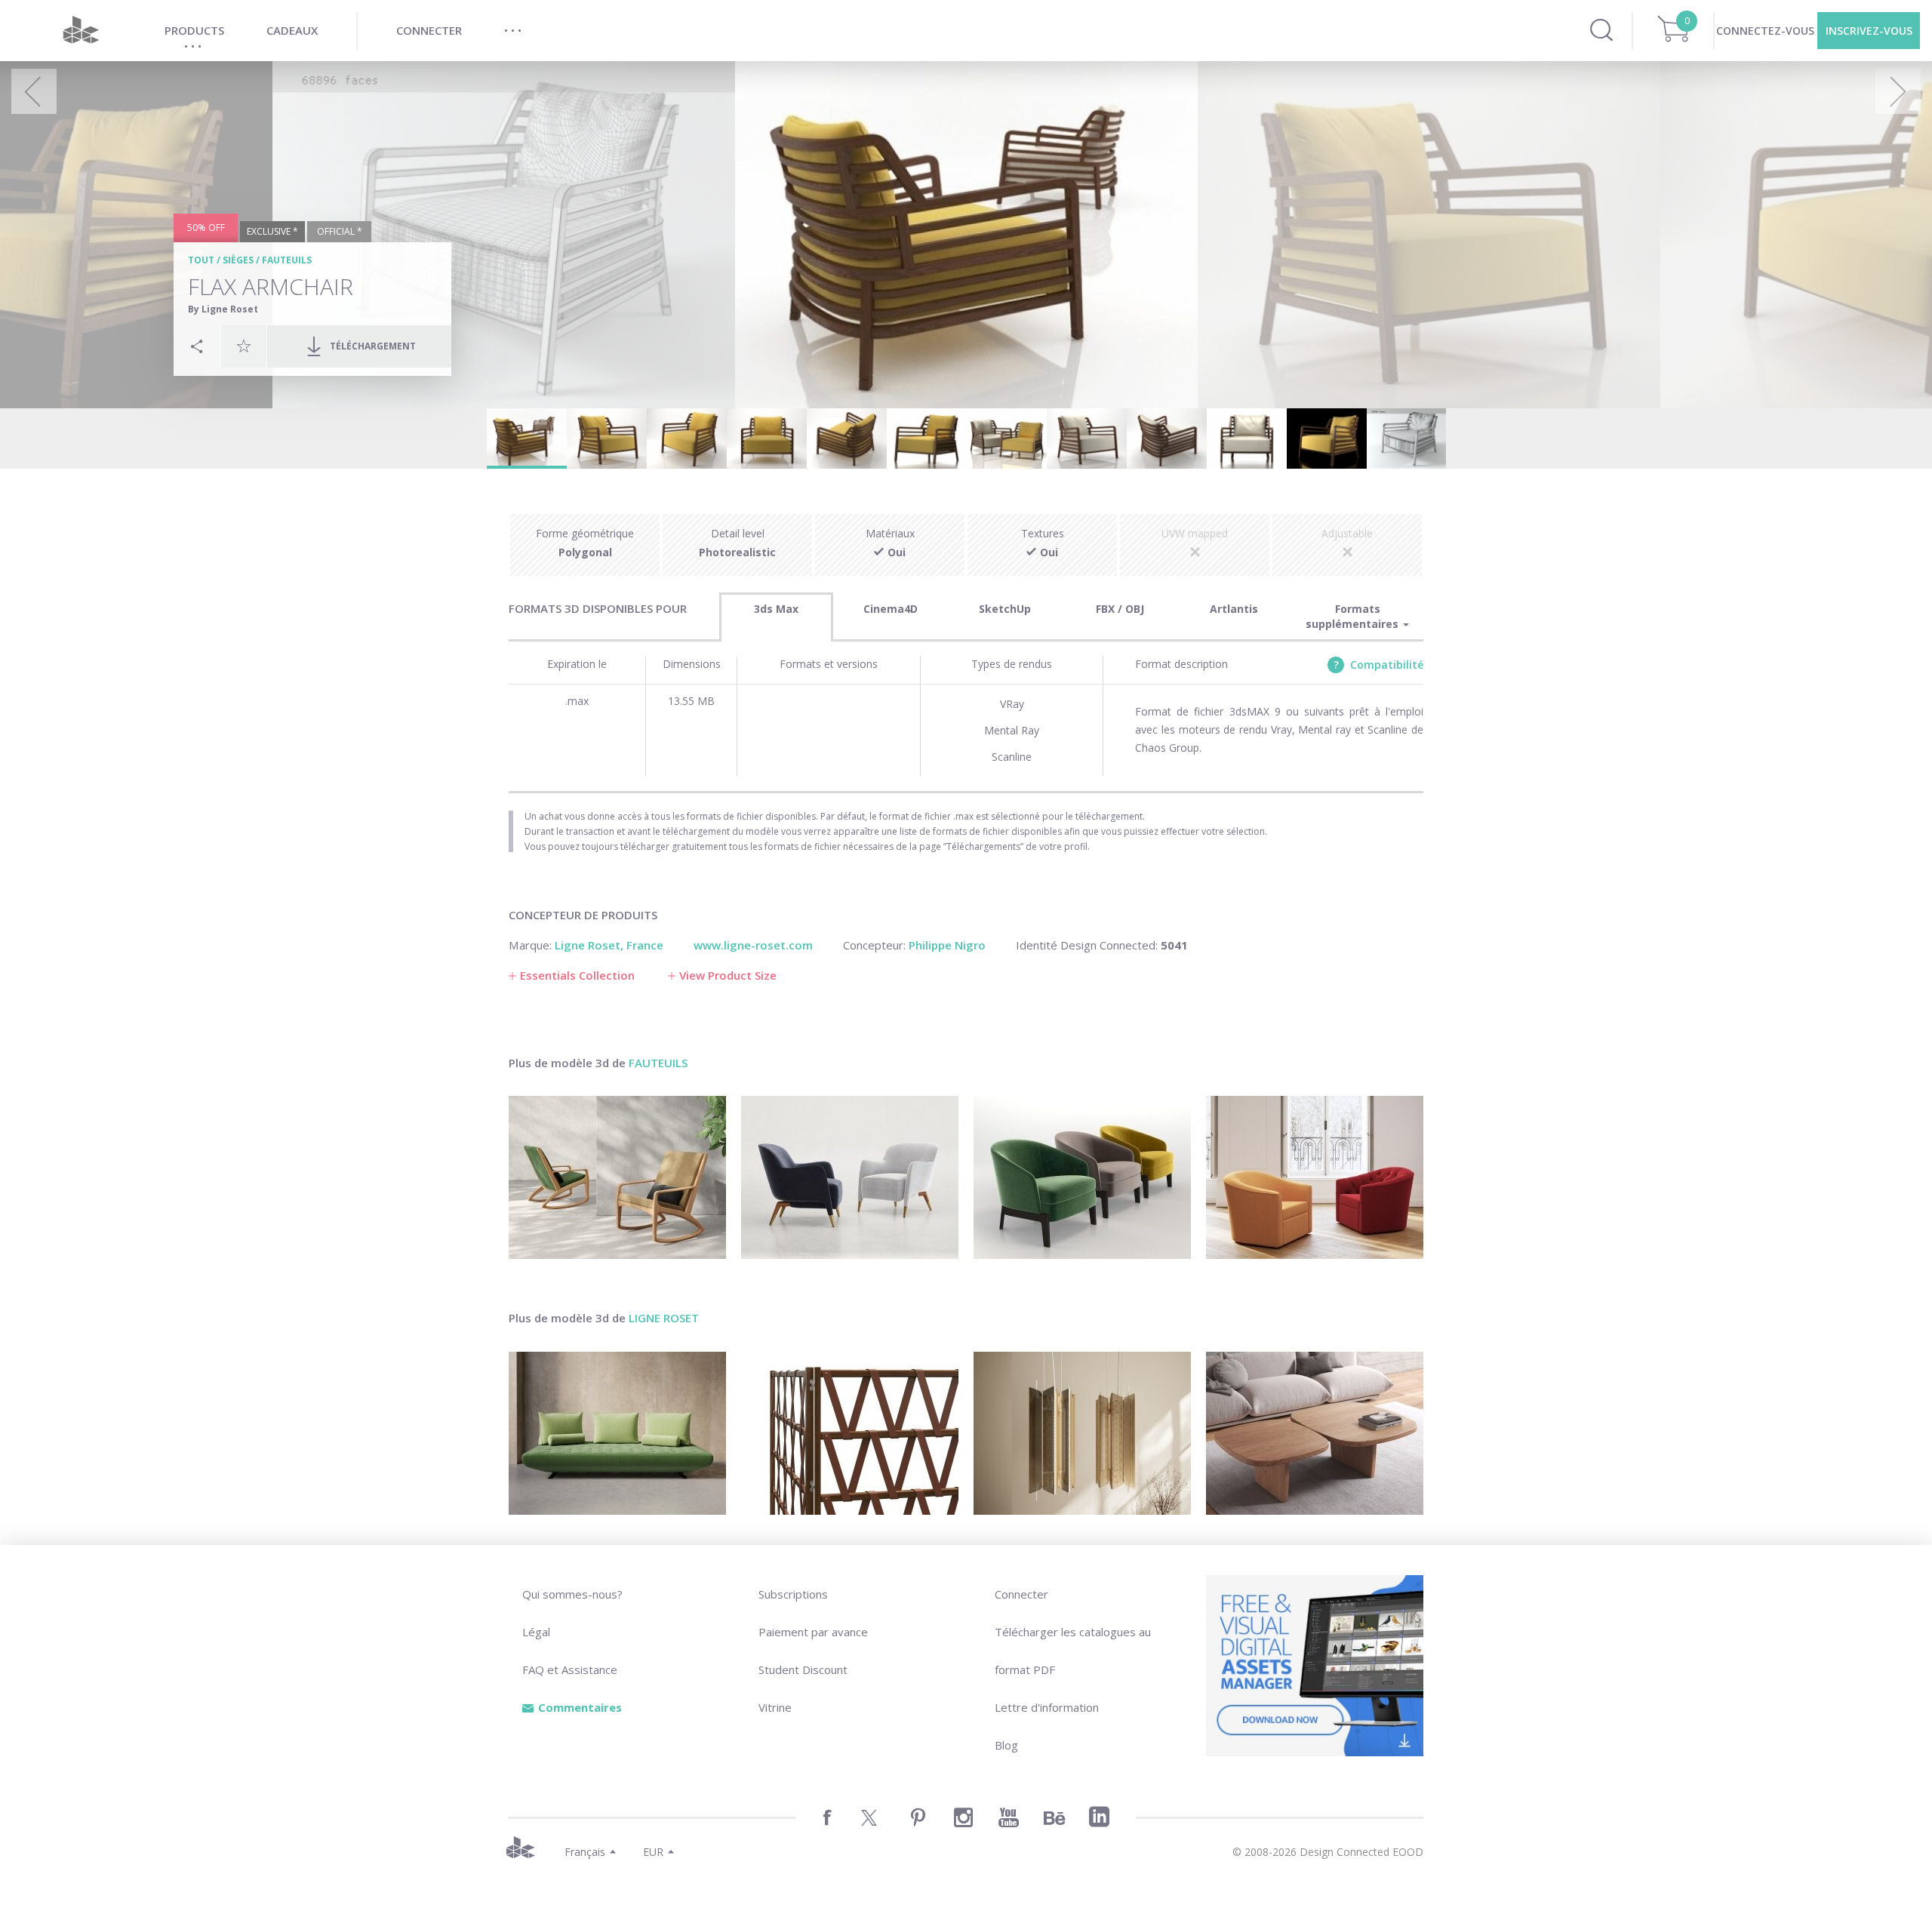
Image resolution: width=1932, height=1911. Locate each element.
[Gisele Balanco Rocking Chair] (617, 1177)
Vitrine (775, 1707)
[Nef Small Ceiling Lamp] (1082, 1433)
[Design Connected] (81, 31)
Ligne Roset (664, 1318)
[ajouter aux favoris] (244, 346)
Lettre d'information (1047, 1707)
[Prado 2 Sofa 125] (617, 1433)
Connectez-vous (1765, 31)
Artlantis (1234, 609)
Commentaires (580, 1707)
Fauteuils (287, 260)
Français (585, 1852)
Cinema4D (891, 609)
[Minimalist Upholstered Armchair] (850, 1177)
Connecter (1021, 1594)
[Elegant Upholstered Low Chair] (1082, 1177)
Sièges (238, 260)
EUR (653, 1852)
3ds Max (776, 609)
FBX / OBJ (1120, 609)
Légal (536, 1632)
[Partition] (850, 1433)
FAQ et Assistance (570, 1669)
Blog (1006, 1745)
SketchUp (1005, 609)
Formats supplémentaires (1354, 616)
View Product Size (728, 975)
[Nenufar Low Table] (1315, 1433)
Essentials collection (577, 975)
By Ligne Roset (223, 309)
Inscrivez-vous (1869, 31)
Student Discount (803, 1669)
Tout (201, 260)
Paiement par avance (813, 1632)
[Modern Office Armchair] (1315, 1177)
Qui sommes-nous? (572, 1594)
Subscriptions (793, 1594)
